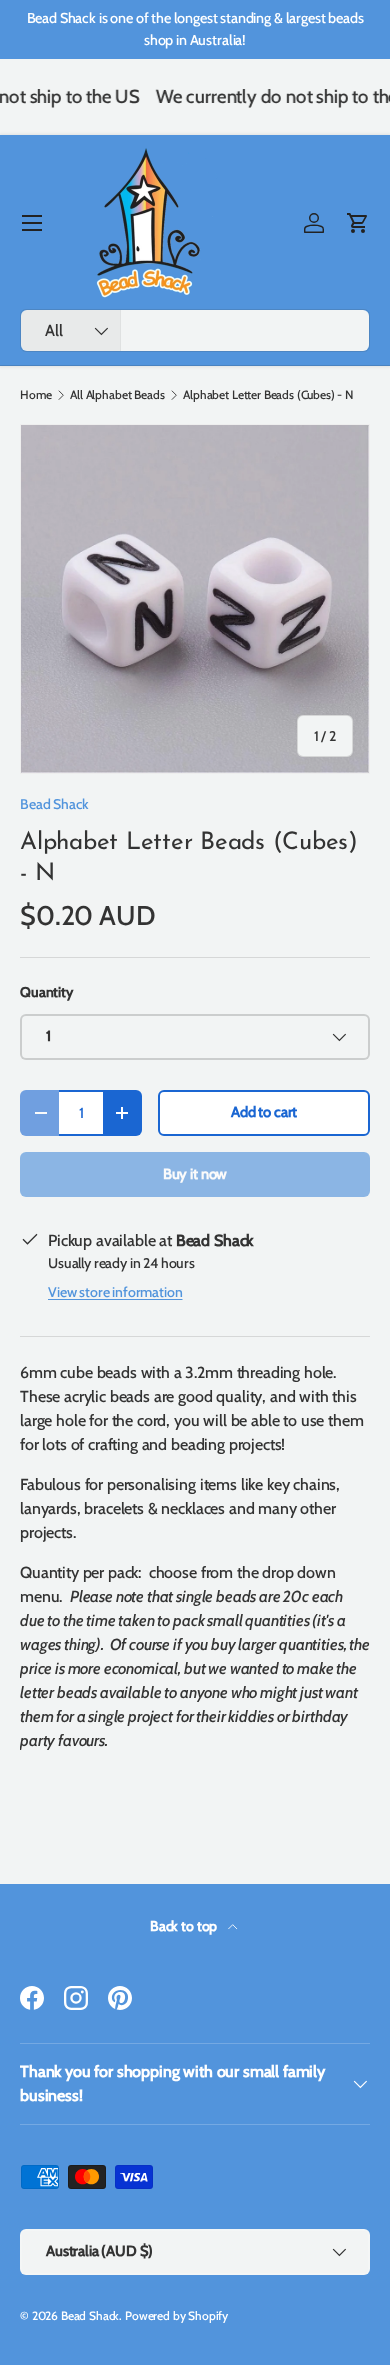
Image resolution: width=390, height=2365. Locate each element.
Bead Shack (54, 804)
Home (35, 395)
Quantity (46, 992)
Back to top (185, 1926)
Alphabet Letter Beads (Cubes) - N (268, 395)
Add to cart (264, 1112)
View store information (115, 1292)
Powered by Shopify (176, 2315)
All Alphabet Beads (117, 395)
